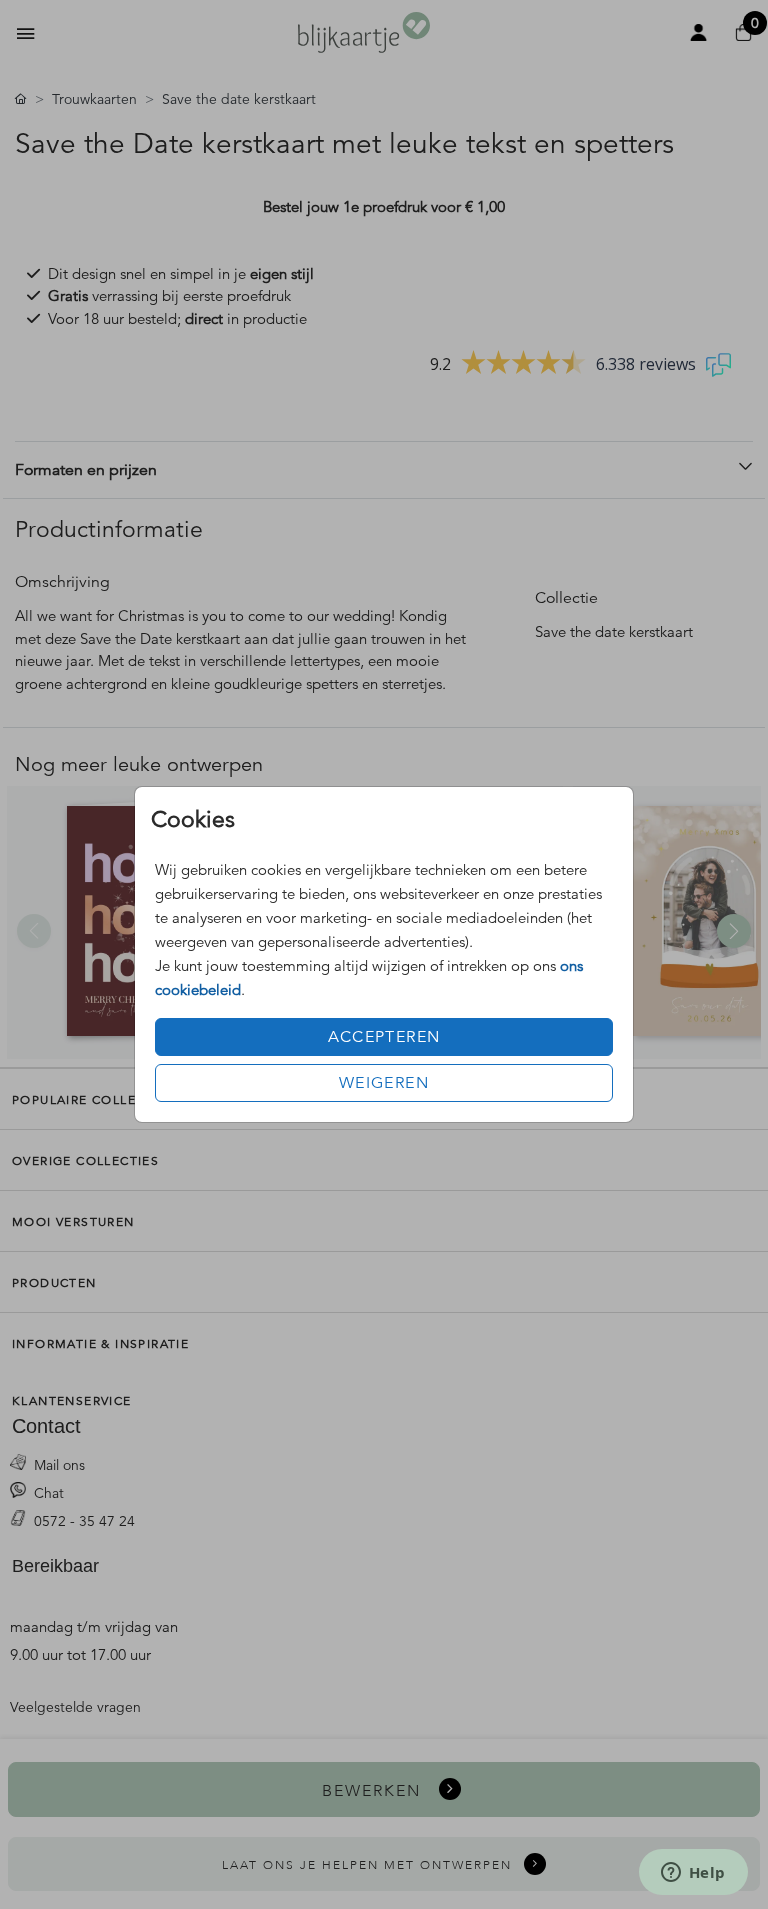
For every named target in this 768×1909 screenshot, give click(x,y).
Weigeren (384, 1083)
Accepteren (384, 1037)
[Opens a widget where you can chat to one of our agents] (693, 1874)
